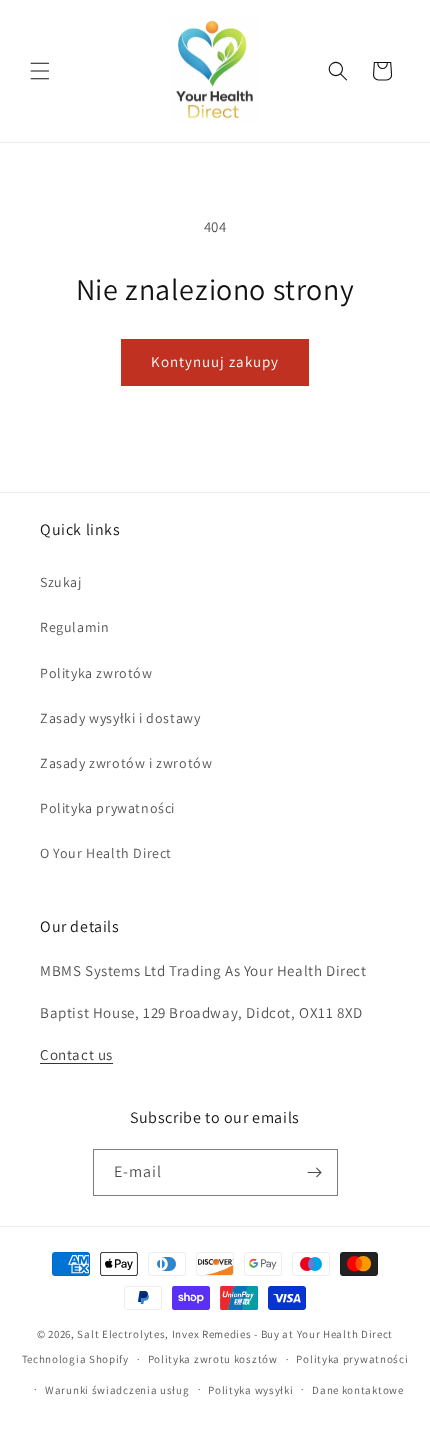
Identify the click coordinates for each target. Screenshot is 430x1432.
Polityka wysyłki (250, 1390)
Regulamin (74, 627)
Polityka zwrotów (96, 673)
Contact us (76, 1054)
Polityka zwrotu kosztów (213, 1359)
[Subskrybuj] (315, 1172)
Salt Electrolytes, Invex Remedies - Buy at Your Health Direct (235, 1334)
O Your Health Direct (106, 853)
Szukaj (61, 582)
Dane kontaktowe (358, 1390)
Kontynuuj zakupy (215, 361)
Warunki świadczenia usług (117, 1390)
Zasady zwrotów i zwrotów (126, 763)
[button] (40, 71)
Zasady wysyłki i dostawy (120, 718)
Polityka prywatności (107, 808)
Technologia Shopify (75, 1359)
